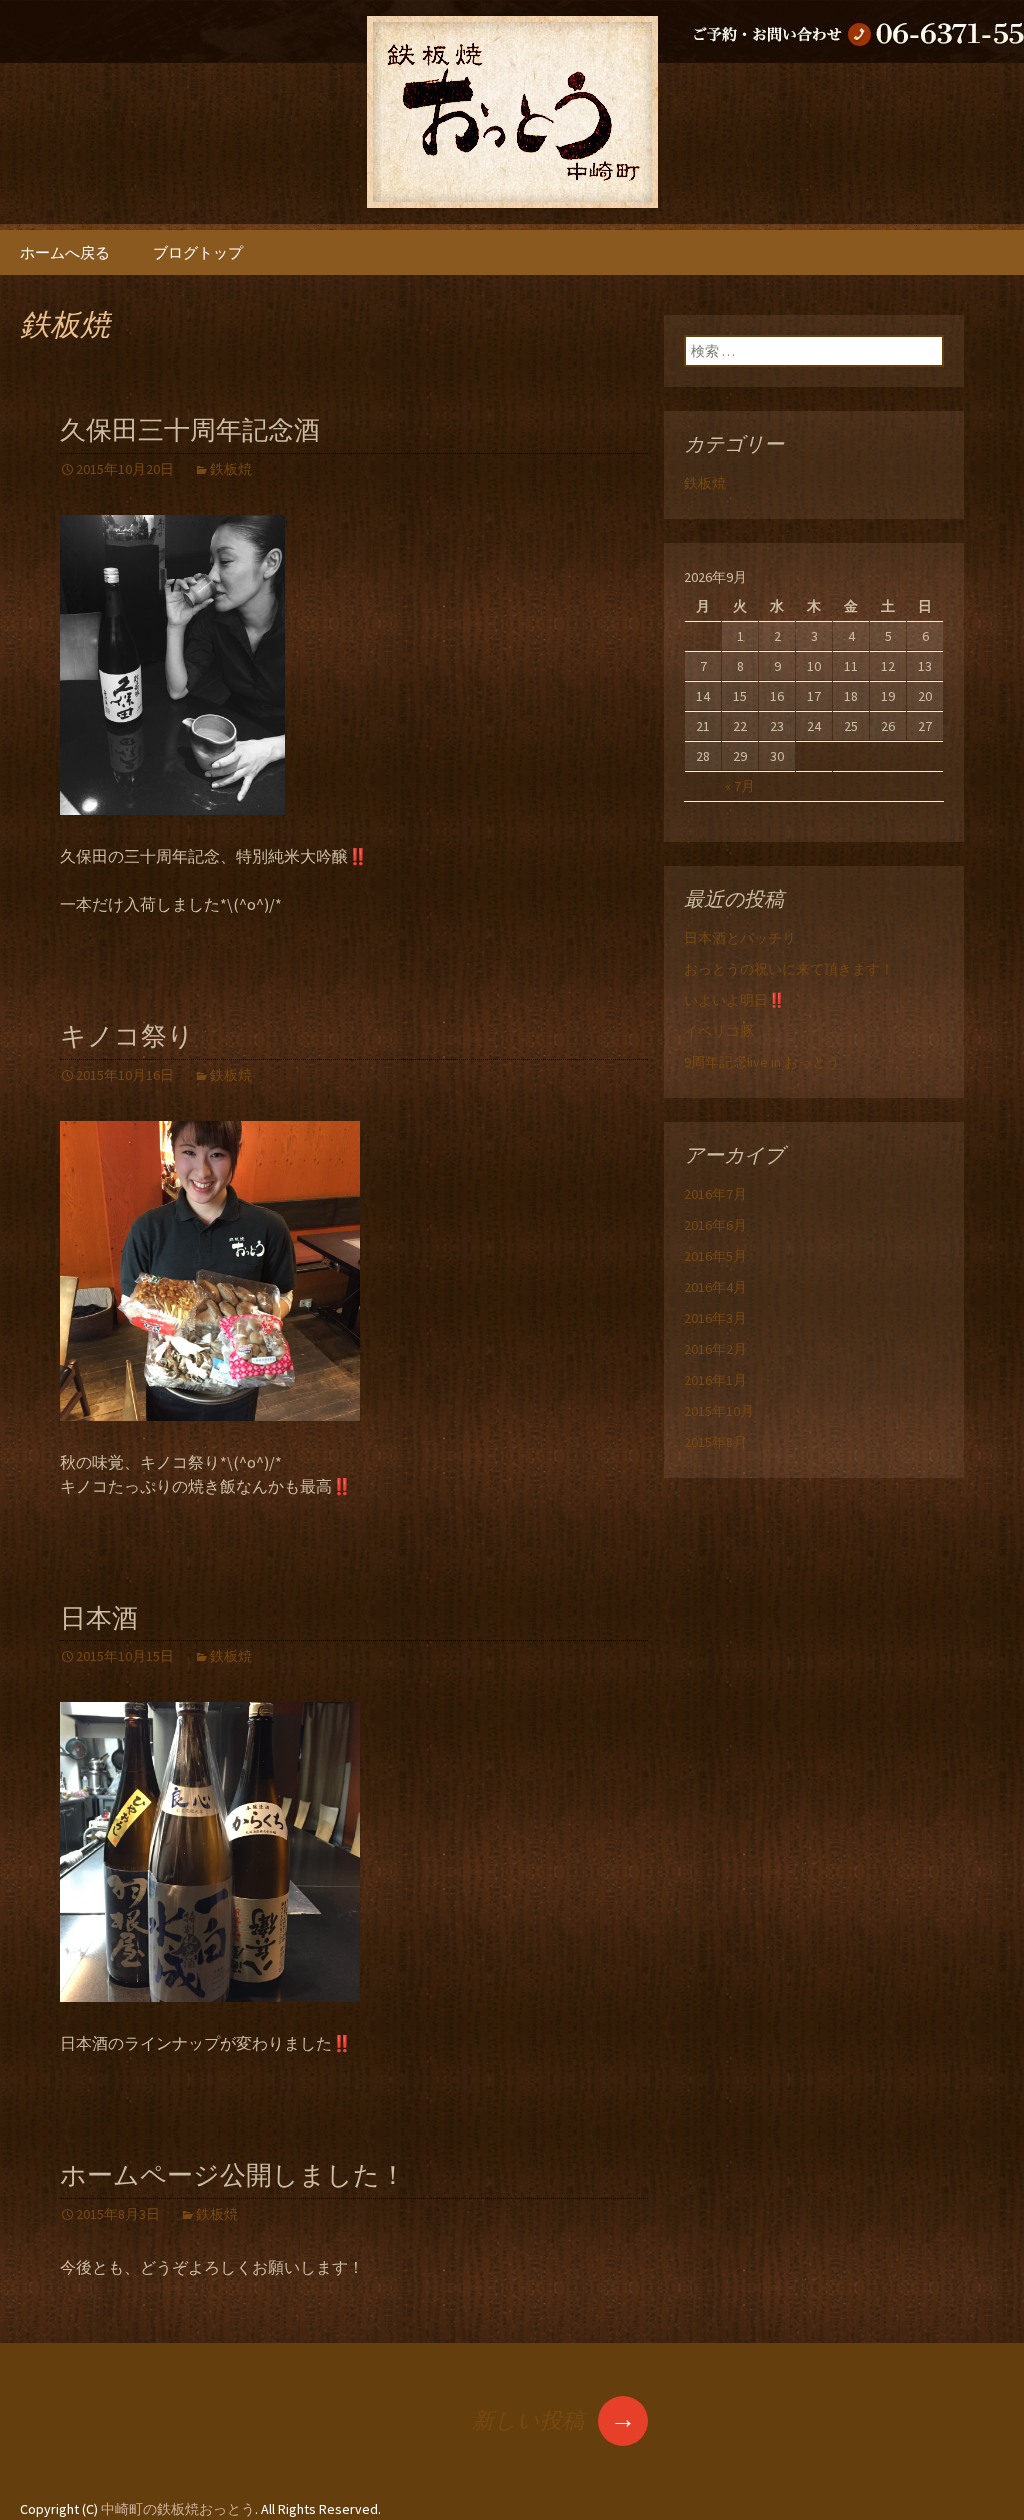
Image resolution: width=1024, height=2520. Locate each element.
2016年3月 (715, 1318)
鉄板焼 (231, 469)
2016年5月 (715, 1256)
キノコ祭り (127, 1036)
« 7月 (740, 786)
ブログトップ (198, 252)
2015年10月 (719, 1411)
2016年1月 (715, 1380)
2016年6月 (715, 1225)
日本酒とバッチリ (740, 938)
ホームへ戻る (65, 252)
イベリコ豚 (719, 1031)
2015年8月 (715, 1442)
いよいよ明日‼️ (734, 1000)
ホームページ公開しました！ (233, 2175)
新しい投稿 (554, 2420)
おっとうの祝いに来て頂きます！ (789, 969)
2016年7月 (715, 1194)
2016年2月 (715, 1349)
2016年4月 (715, 1287)
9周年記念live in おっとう (762, 1062)
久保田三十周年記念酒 (190, 430)
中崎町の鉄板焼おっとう (178, 2509)
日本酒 (99, 1618)
